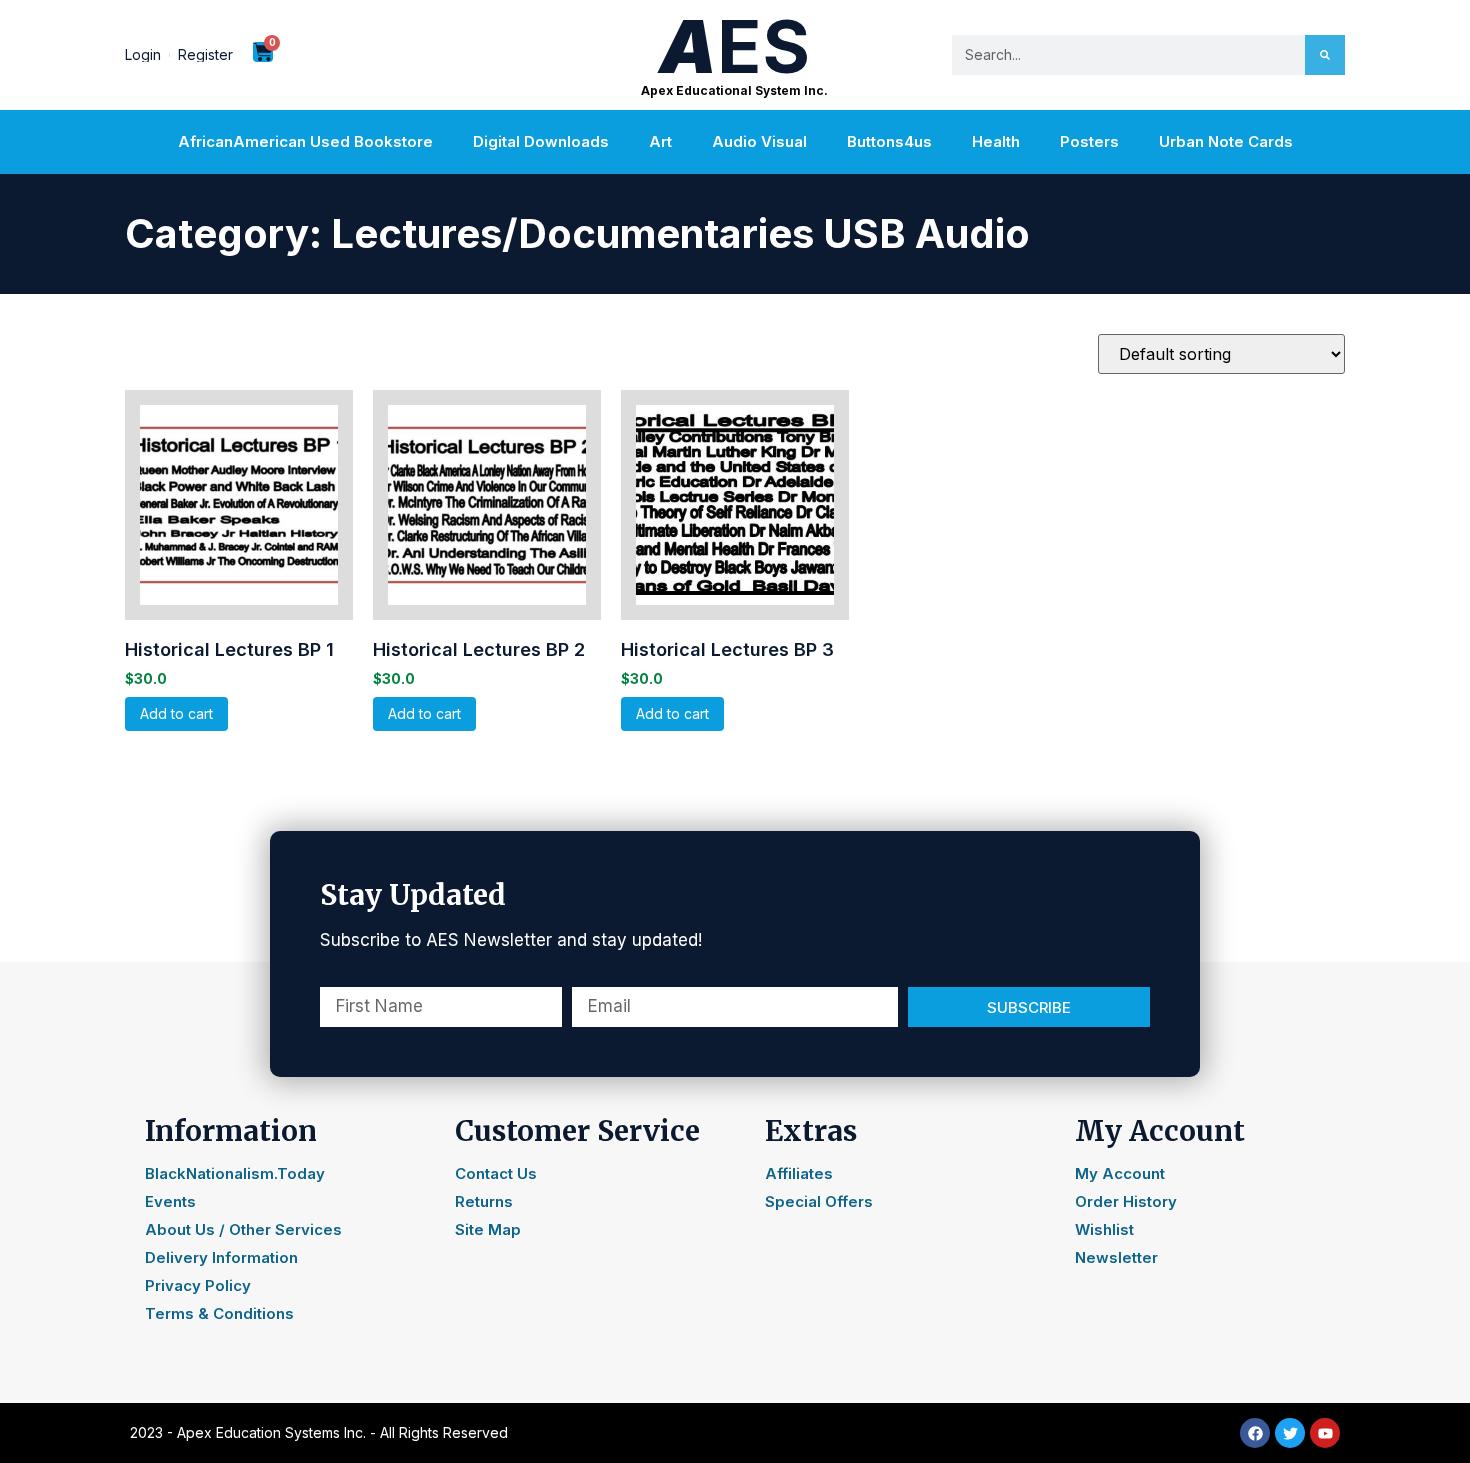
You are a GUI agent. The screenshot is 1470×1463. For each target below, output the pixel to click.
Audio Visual (759, 141)
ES (734, 46)
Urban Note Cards (1226, 141)
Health (996, 141)
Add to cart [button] (176, 713)
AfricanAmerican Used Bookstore (305, 141)
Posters (1089, 141)
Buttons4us (889, 141)
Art (660, 141)
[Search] (1325, 55)
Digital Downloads (541, 141)
